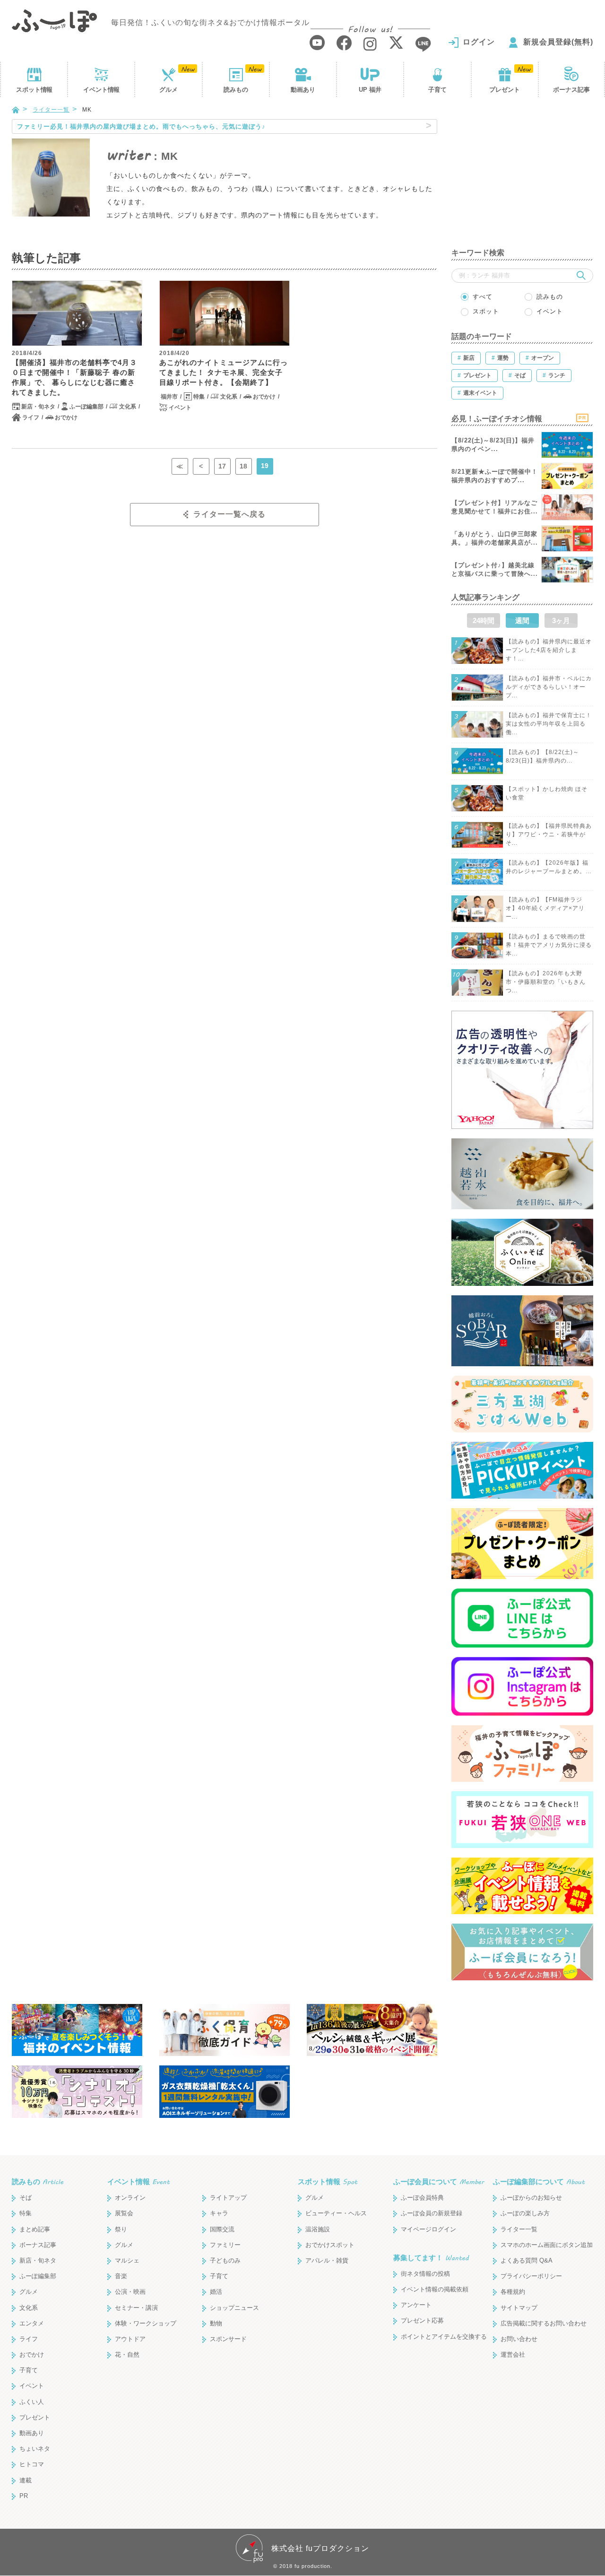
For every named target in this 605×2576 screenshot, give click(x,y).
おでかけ (66, 417)
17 (222, 466)
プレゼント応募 (422, 2364)
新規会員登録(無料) (558, 42)
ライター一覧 (51, 110)
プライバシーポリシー (531, 2319)
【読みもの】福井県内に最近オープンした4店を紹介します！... (549, 650)
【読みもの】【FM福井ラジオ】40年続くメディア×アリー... (545, 908)
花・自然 (127, 2398)
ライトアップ (228, 2241)
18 (243, 466)
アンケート (416, 2348)
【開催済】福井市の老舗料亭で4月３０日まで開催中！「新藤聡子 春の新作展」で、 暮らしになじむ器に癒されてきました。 (74, 377)
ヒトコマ (32, 2507)
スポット (34, 90)
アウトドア (130, 2382)
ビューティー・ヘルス (336, 2256)
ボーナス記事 (571, 90)
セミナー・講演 (136, 2350)
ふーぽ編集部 (86, 407)
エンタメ (32, 2366)
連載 (26, 2523)
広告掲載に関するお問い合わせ (544, 2366)
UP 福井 (370, 90)
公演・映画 (130, 2335)
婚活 (216, 2335)
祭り (121, 2272)
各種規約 (513, 2335)
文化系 (128, 407)
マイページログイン (428, 2272)
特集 (199, 397)
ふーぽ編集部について (539, 2225)
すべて (483, 297)
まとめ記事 (35, 2272)
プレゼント (505, 90)
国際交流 (222, 2272)
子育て (437, 90)
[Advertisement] (522, 178)
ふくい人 (32, 2444)
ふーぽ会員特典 (422, 2241)
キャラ (219, 2256)
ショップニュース (234, 2350)
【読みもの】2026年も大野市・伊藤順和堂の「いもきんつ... (546, 982)
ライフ (31, 417)
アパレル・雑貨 (327, 2303)
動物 (216, 2366)
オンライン (130, 2241)
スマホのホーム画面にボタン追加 (547, 2288)
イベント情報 (138, 2225)
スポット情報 (328, 2225)
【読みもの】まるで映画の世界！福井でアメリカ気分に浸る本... (549, 945)
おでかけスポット (330, 2288)
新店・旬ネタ (38, 407)
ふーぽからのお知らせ (531, 2241)
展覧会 (124, 2256)
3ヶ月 (561, 620)
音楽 (121, 2319)
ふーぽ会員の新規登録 (432, 2256)
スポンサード (228, 2382)
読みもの (236, 90)
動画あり (303, 90)
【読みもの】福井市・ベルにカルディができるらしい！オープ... (549, 687)
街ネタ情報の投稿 (425, 2317)
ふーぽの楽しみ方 (525, 2256)
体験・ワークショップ (146, 2366)
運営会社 (513, 2398)
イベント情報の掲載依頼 (435, 2332)
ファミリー (225, 2288)
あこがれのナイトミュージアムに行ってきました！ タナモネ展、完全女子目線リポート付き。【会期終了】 (224, 372)
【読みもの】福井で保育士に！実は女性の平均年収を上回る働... (549, 724)
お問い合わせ (519, 2382)
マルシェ (127, 2303)
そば (26, 2241)
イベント (101, 90)
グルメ (169, 90)
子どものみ (225, 2303)
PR (24, 2539)
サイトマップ (519, 2350)
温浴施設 (318, 2272)
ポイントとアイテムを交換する (444, 2379)
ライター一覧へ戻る (229, 514)
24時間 (484, 620)
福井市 (169, 397)
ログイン (479, 42)
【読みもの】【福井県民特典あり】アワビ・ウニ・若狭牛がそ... (549, 834)
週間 (522, 620)
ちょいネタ (35, 2492)
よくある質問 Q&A (527, 2303)
